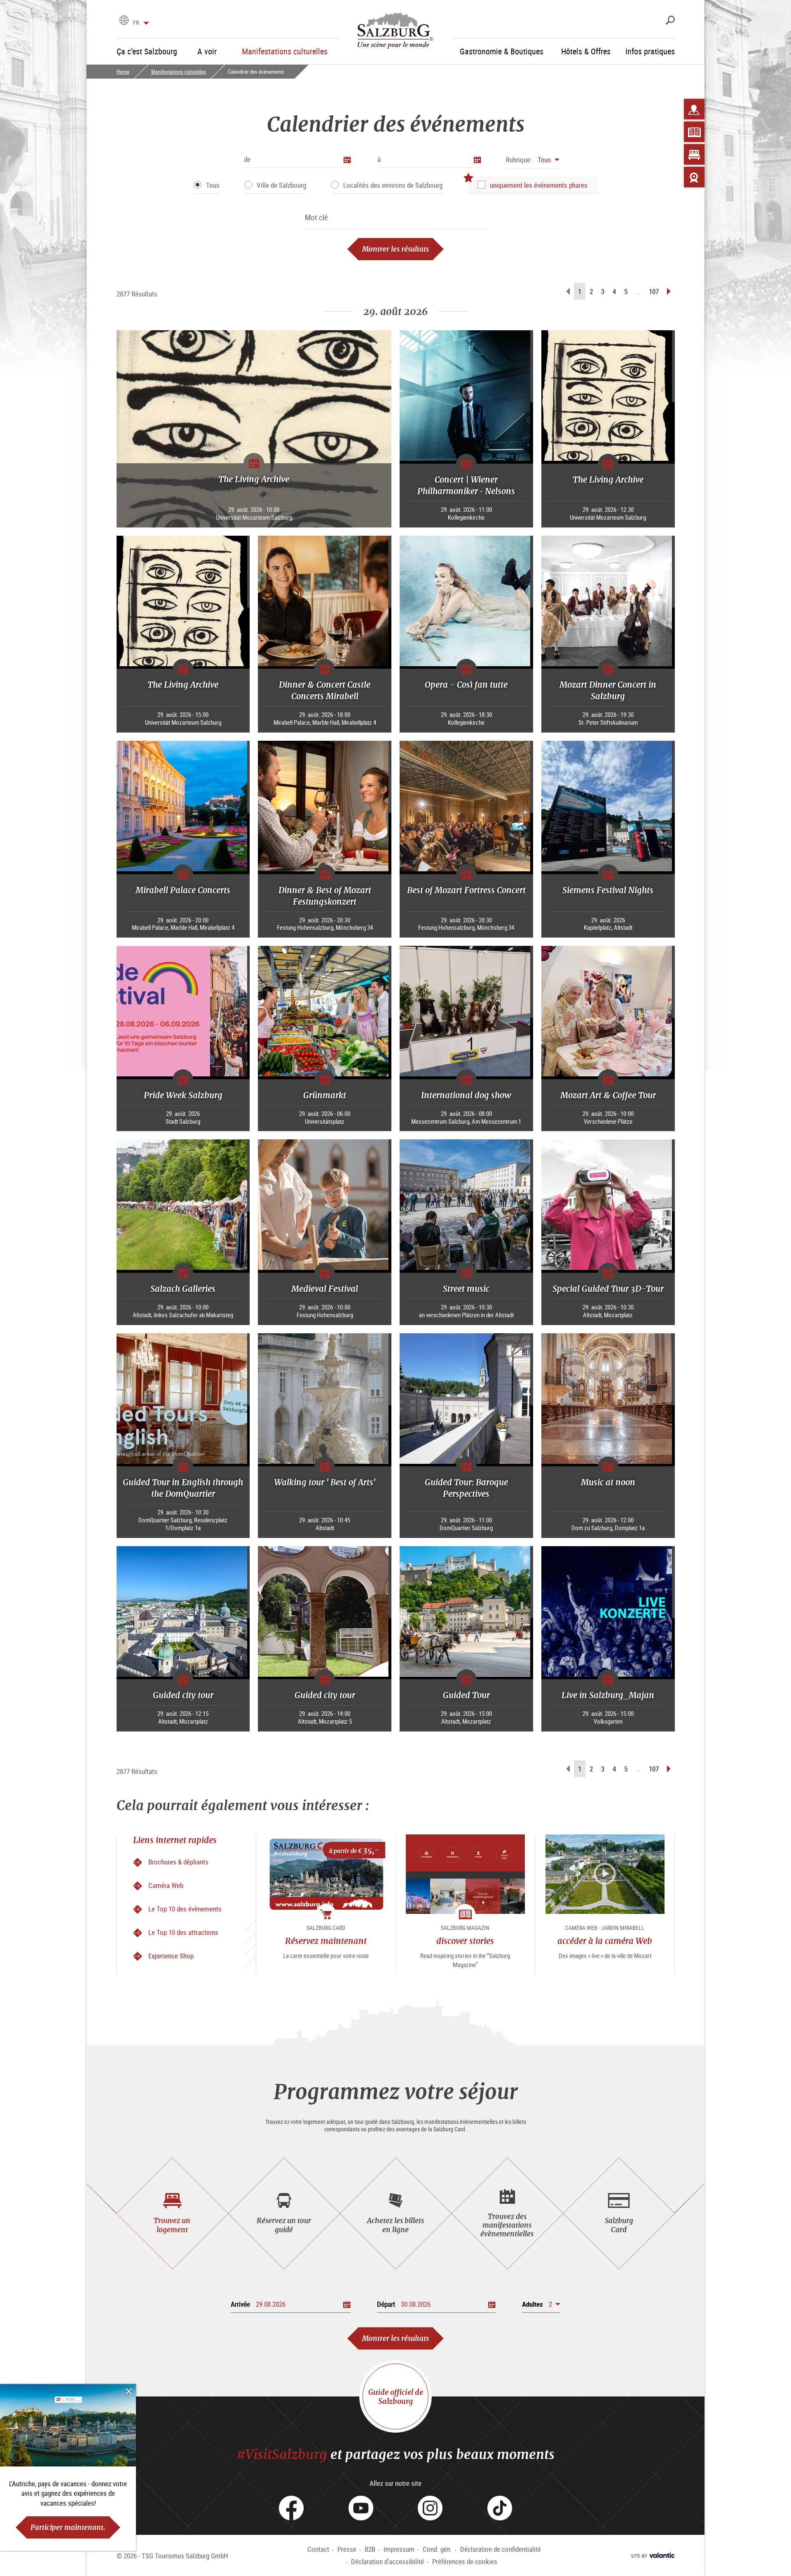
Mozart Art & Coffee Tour (608, 1095)
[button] (533, 160)
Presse (347, 2549)
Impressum (399, 2549)
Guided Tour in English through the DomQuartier (183, 1488)
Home (123, 72)
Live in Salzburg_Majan (608, 1695)
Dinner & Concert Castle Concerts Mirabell (325, 690)
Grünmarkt (325, 1095)
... (638, 291)
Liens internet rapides (175, 1840)
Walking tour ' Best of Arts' (325, 1482)
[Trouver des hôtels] (694, 154)
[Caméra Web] (694, 177)
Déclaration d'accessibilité (387, 2561)
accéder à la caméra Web (605, 1941)
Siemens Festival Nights (608, 890)
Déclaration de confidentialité (501, 2549)
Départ (386, 2304)
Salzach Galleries (183, 1289)
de (247, 159)
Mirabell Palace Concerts (183, 890)
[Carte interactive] (694, 109)
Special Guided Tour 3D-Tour (608, 1289)
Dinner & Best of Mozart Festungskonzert (325, 896)
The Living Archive (254, 479)
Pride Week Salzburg (183, 1095)
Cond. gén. (437, 2549)
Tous (213, 185)
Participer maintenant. (68, 2527)
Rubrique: (519, 160)
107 (654, 291)
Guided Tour (466, 1695)
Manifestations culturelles (179, 72)
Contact (318, 2549)
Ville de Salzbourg (281, 185)
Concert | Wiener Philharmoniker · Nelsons (466, 485)
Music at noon (608, 1482)
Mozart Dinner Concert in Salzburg (608, 690)
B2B (370, 2549)
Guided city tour (183, 1695)
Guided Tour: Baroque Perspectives (466, 1488)
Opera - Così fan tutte (466, 685)
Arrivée (240, 2304)
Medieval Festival (325, 1289)
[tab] (172, 2213)
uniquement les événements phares (539, 185)
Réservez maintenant (326, 1941)
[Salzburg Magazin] (694, 132)
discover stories (465, 1941)
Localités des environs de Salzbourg (393, 185)
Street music (466, 1289)
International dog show (466, 1095)
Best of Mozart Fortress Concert (466, 890)
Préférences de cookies (465, 2561)
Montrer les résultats (395, 249)
